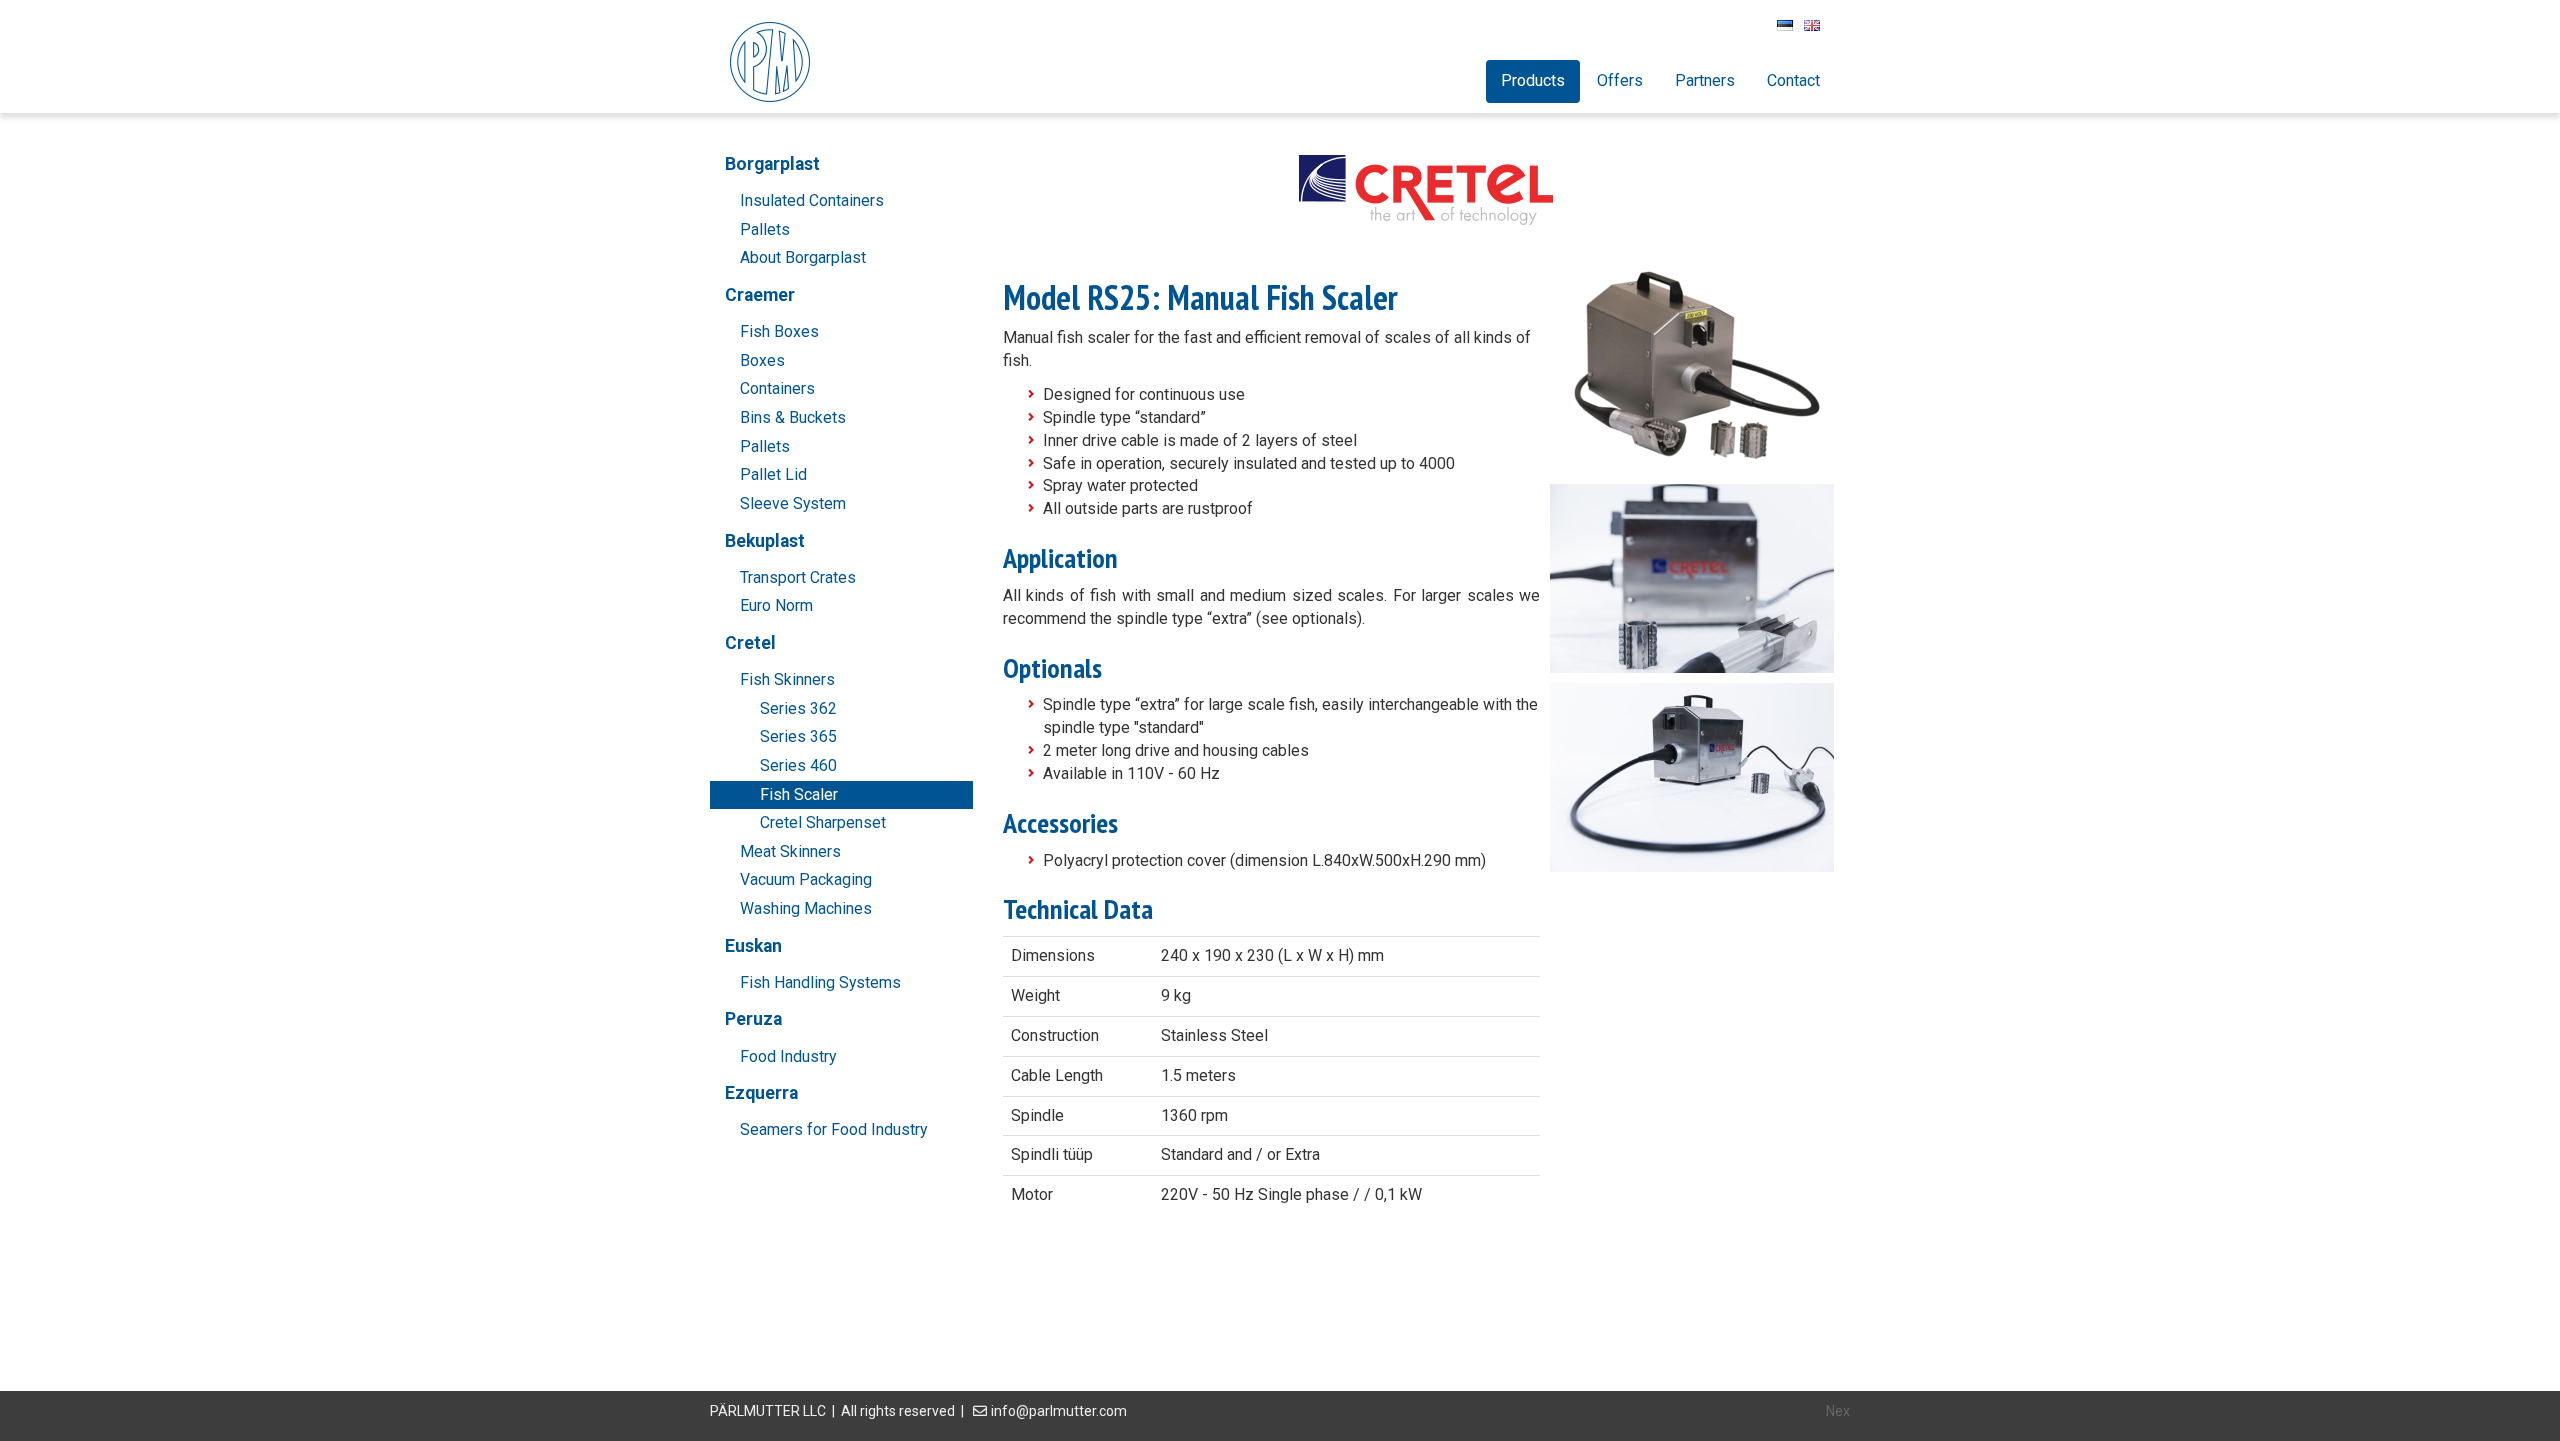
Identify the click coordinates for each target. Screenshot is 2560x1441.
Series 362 (798, 708)
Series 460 (798, 765)
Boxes (762, 360)
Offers (1620, 80)
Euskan (753, 946)
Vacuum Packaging (806, 879)
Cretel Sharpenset (823, 822)
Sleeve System (793, 503)
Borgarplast (772, 164)
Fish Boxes (779, 331)
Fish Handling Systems (820, 982)
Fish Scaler (799, 794)
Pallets (765, 229)
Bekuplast (765, 541)
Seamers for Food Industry (833, 1129)
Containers (777, 388)
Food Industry (788, 1056)
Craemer (760, 295)
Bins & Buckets (793, 417)
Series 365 (798, 736)
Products (1533, 80)
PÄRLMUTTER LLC (768, 1411)
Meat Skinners (790, 851)
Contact (1793, 80)
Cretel (750, 643)
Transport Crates (798, 577)
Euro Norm (776, 605)
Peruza (753, 1019)
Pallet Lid (773, 474)
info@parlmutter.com (1059, 1411)
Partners (1705, 80)
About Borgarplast (803, 257)
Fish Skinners (787, 679)
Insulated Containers (812, 200)
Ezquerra (761, 1093)
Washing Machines (806, 908)
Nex (1838, 1411)
